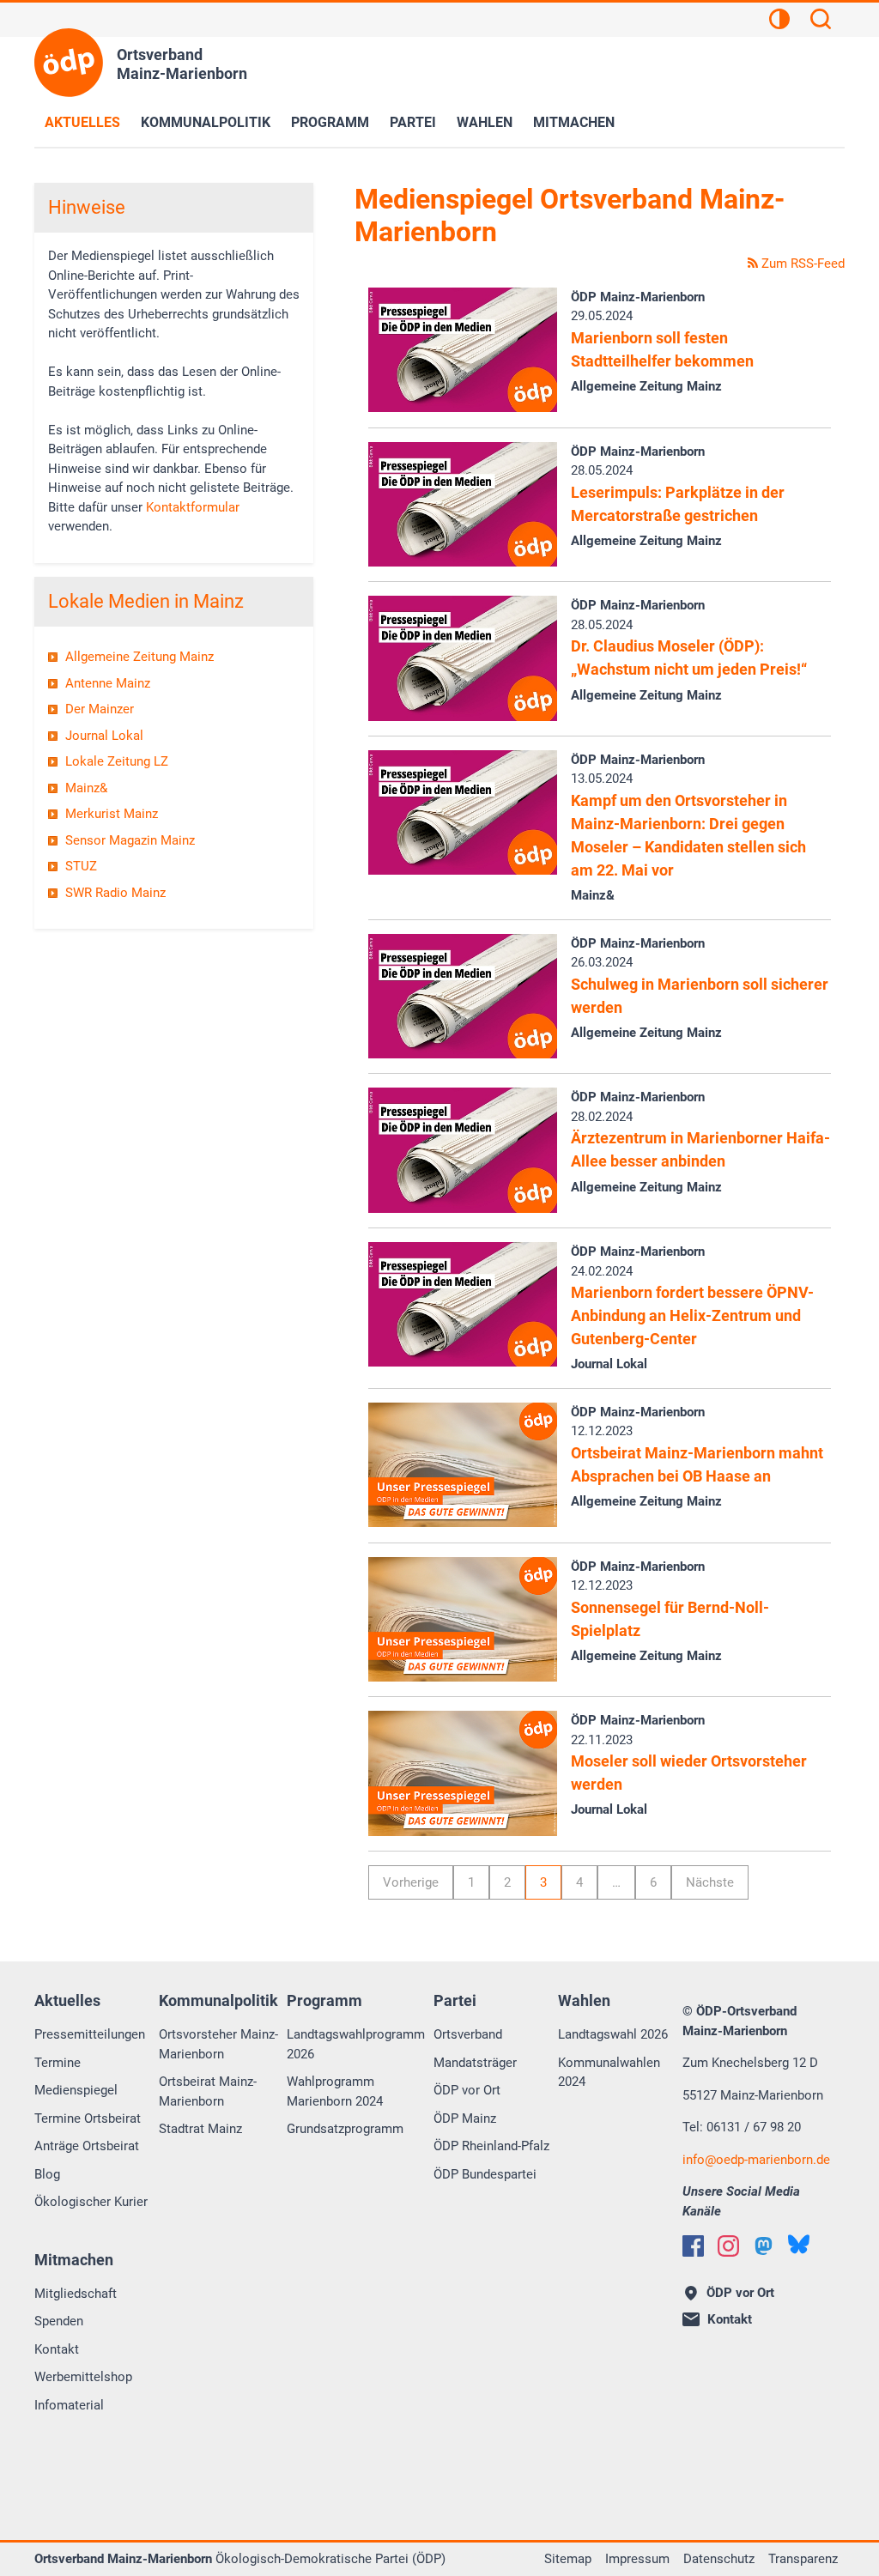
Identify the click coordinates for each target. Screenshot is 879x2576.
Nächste (710, 1882)
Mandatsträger (475, 2063)
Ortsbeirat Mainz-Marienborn (208, 2091)
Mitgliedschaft (76, 2294)
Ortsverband (468, 2034)
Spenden (59, 2321)
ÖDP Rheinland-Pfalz (491, 2146)
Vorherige (411, 1882)
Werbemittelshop (83, 2377)
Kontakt (57, 2349)
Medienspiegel (76, 2090)
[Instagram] (728, 2246)
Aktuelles (82, 122)
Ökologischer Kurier (91, 2202)
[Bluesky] (799, 2244)
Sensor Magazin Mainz (130, 840)
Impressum (637, 2559)
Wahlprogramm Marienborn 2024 (335, 2091)
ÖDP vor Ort (467, 2090)
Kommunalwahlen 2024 (609, 2073)
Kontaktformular (193, 507)
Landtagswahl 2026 (613, 2034)
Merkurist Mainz (112, 814)
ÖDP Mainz (465, 2118)
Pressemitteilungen (90, 2034)
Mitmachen (574, 122)
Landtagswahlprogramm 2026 (356, 2044)
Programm (330, 122)
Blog (47, 2174)
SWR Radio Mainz (115, 893)
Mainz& (86, 788)
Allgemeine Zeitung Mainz (139, 657)
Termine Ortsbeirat (88, 2118)
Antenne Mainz (108, 683)
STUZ (81, 866)
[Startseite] (69, 63)
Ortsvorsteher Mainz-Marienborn (218, 2044)
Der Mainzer (100, 709)
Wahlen (485, 122)
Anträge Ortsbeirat (87, 2146)
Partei (413, 122)
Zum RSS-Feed (801, 264)
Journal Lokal (104, 736)
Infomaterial (69, 2405)
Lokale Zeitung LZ (117, 761)
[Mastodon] (764, 2246)
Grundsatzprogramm (345, 2129)
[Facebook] (693, 2246)
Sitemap (568, 2559)
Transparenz (803, 2559)
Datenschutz (719, 2559)
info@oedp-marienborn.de (756, 2160)
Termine (58, 2063)
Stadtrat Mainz (200, 2129)
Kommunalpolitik (206, 122)
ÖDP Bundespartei (485, 2174)
